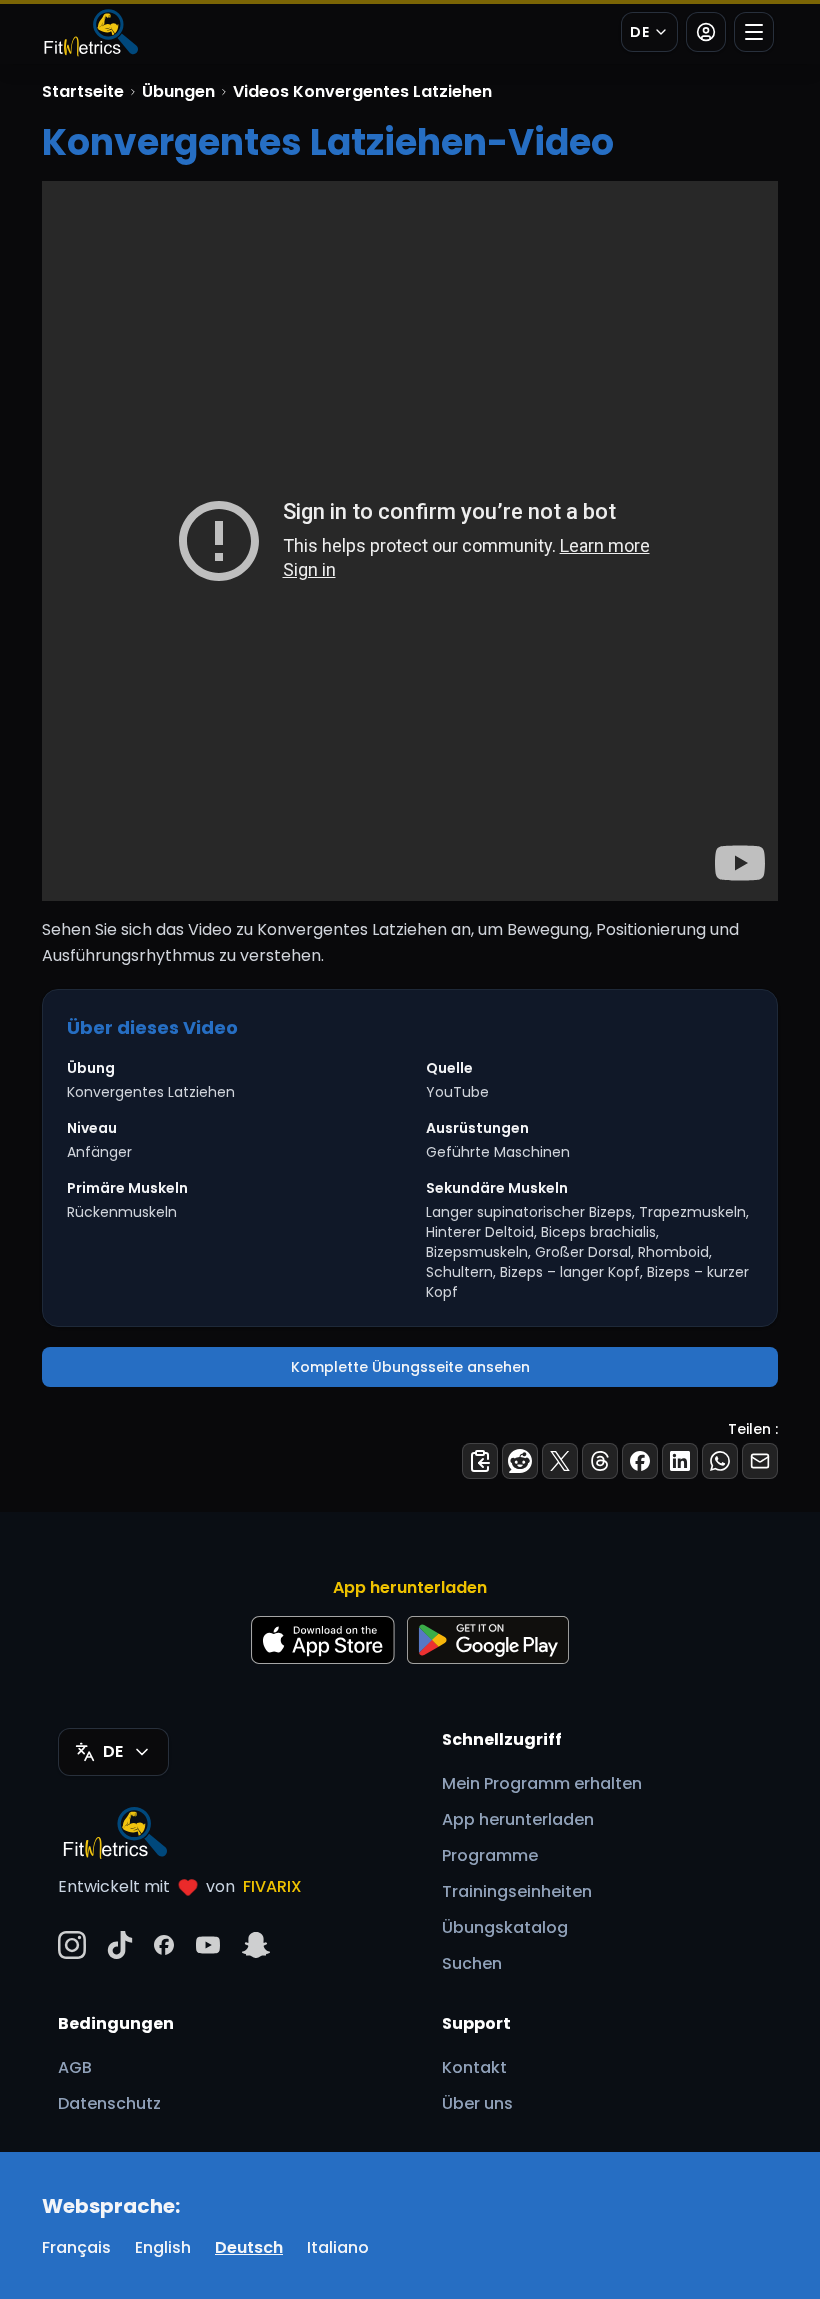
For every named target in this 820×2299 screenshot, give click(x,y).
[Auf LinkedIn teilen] (680, 1461)
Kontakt (474, 2067)
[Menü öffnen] (754, 32)
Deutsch (249, 2247)
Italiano (338, 2247)
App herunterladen (518, 1819)
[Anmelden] (706, 32)
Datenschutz (109, 2103)
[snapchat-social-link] (256, 1945)
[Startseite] (90, 32)
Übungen (178, 91)
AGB (75, 2067)
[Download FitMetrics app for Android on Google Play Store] (488, 1640)
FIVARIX (272, 1886)
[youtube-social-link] (208, 1945)
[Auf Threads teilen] (600, 1461)
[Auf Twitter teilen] (560, 1461)
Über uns (477, 2103)
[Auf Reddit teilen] (520, 1461)
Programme (490, 1855)
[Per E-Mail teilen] (760, 1461)
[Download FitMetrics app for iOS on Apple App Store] (323, 1640)
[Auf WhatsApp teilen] (720, 1461)
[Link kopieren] (480, 1461)
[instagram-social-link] (72, 1945)
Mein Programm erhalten (542, 1783)
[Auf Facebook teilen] (640, 1461)
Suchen (472, 1963)
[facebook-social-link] (164, 1945)
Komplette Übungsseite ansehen (410, 1367)
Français (76, 2247)
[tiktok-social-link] (120, 1945)
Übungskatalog (505, 1927)
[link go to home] (120, 1832)
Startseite (83, 91)
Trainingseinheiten (517, 1891)
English (163, 2247)
